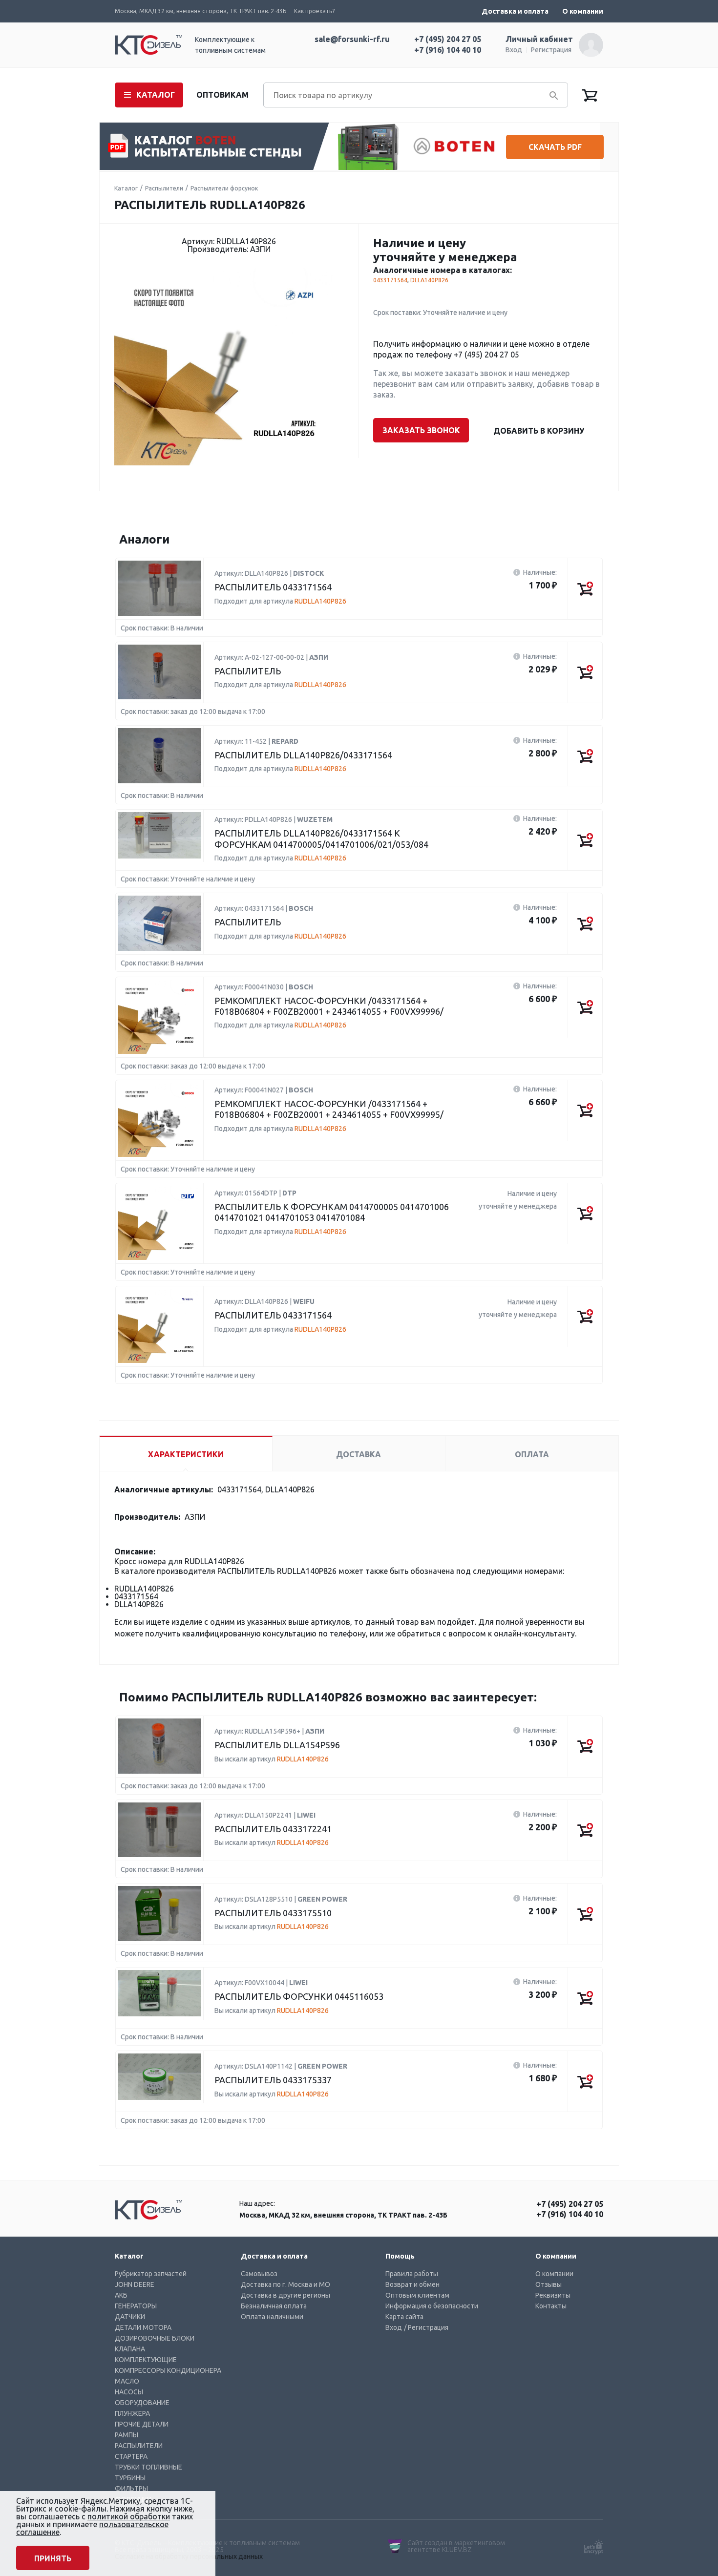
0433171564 (390, 280)
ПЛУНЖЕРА (132, 2413)
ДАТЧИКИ (130, 2317)
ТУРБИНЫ (130, 2478)
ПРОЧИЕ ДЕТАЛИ (142, 2424)
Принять (53, 2558)
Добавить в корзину (539, 431)
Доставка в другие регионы (285, 2295)
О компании (583, 11)
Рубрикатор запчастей (151, 2274)
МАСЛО (127, 2381)
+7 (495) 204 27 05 (448, 39)
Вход (514, 50)
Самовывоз (259, 2274)
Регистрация (551, 50)
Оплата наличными (272, 2317)
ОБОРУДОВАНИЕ (142, 2403)
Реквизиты (553, 2295)
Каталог (126, 188)
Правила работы (412, 2274)
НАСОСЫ (129, 2392)
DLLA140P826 (429, 280)
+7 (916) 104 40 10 (448, 50)
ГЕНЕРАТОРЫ (136, 2306)
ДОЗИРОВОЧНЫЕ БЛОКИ (155, 2338)
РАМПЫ (127, 2435)
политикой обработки (129, 2516)
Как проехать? (314, 11)
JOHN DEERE (135, 2284)
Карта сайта (404, 2317)
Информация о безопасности (432, 2306)
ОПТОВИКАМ (222, 95)
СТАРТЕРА (131, 2456)
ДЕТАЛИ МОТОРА (143, 2327)
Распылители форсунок (224, 188)
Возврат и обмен (412, 2284)
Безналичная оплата (274, 2306)
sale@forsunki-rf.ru (352, 39)
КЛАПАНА (130, 2349)
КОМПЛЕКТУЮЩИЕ (146, 2360)
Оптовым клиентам (417, 2295)
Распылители (164, 188)
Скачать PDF (555, 147)
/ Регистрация (426, 2327)
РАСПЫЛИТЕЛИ (139, 2446)
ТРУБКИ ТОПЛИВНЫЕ (148, 2467)
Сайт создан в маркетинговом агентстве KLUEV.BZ (456, 2546)
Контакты (551, 2306)
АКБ (121, 2295)
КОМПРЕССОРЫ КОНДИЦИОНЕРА (168, 2370)
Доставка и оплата (515, 11)
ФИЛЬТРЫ (131, 2489)
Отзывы (549, 2284)
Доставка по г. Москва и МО (285, 2284)
